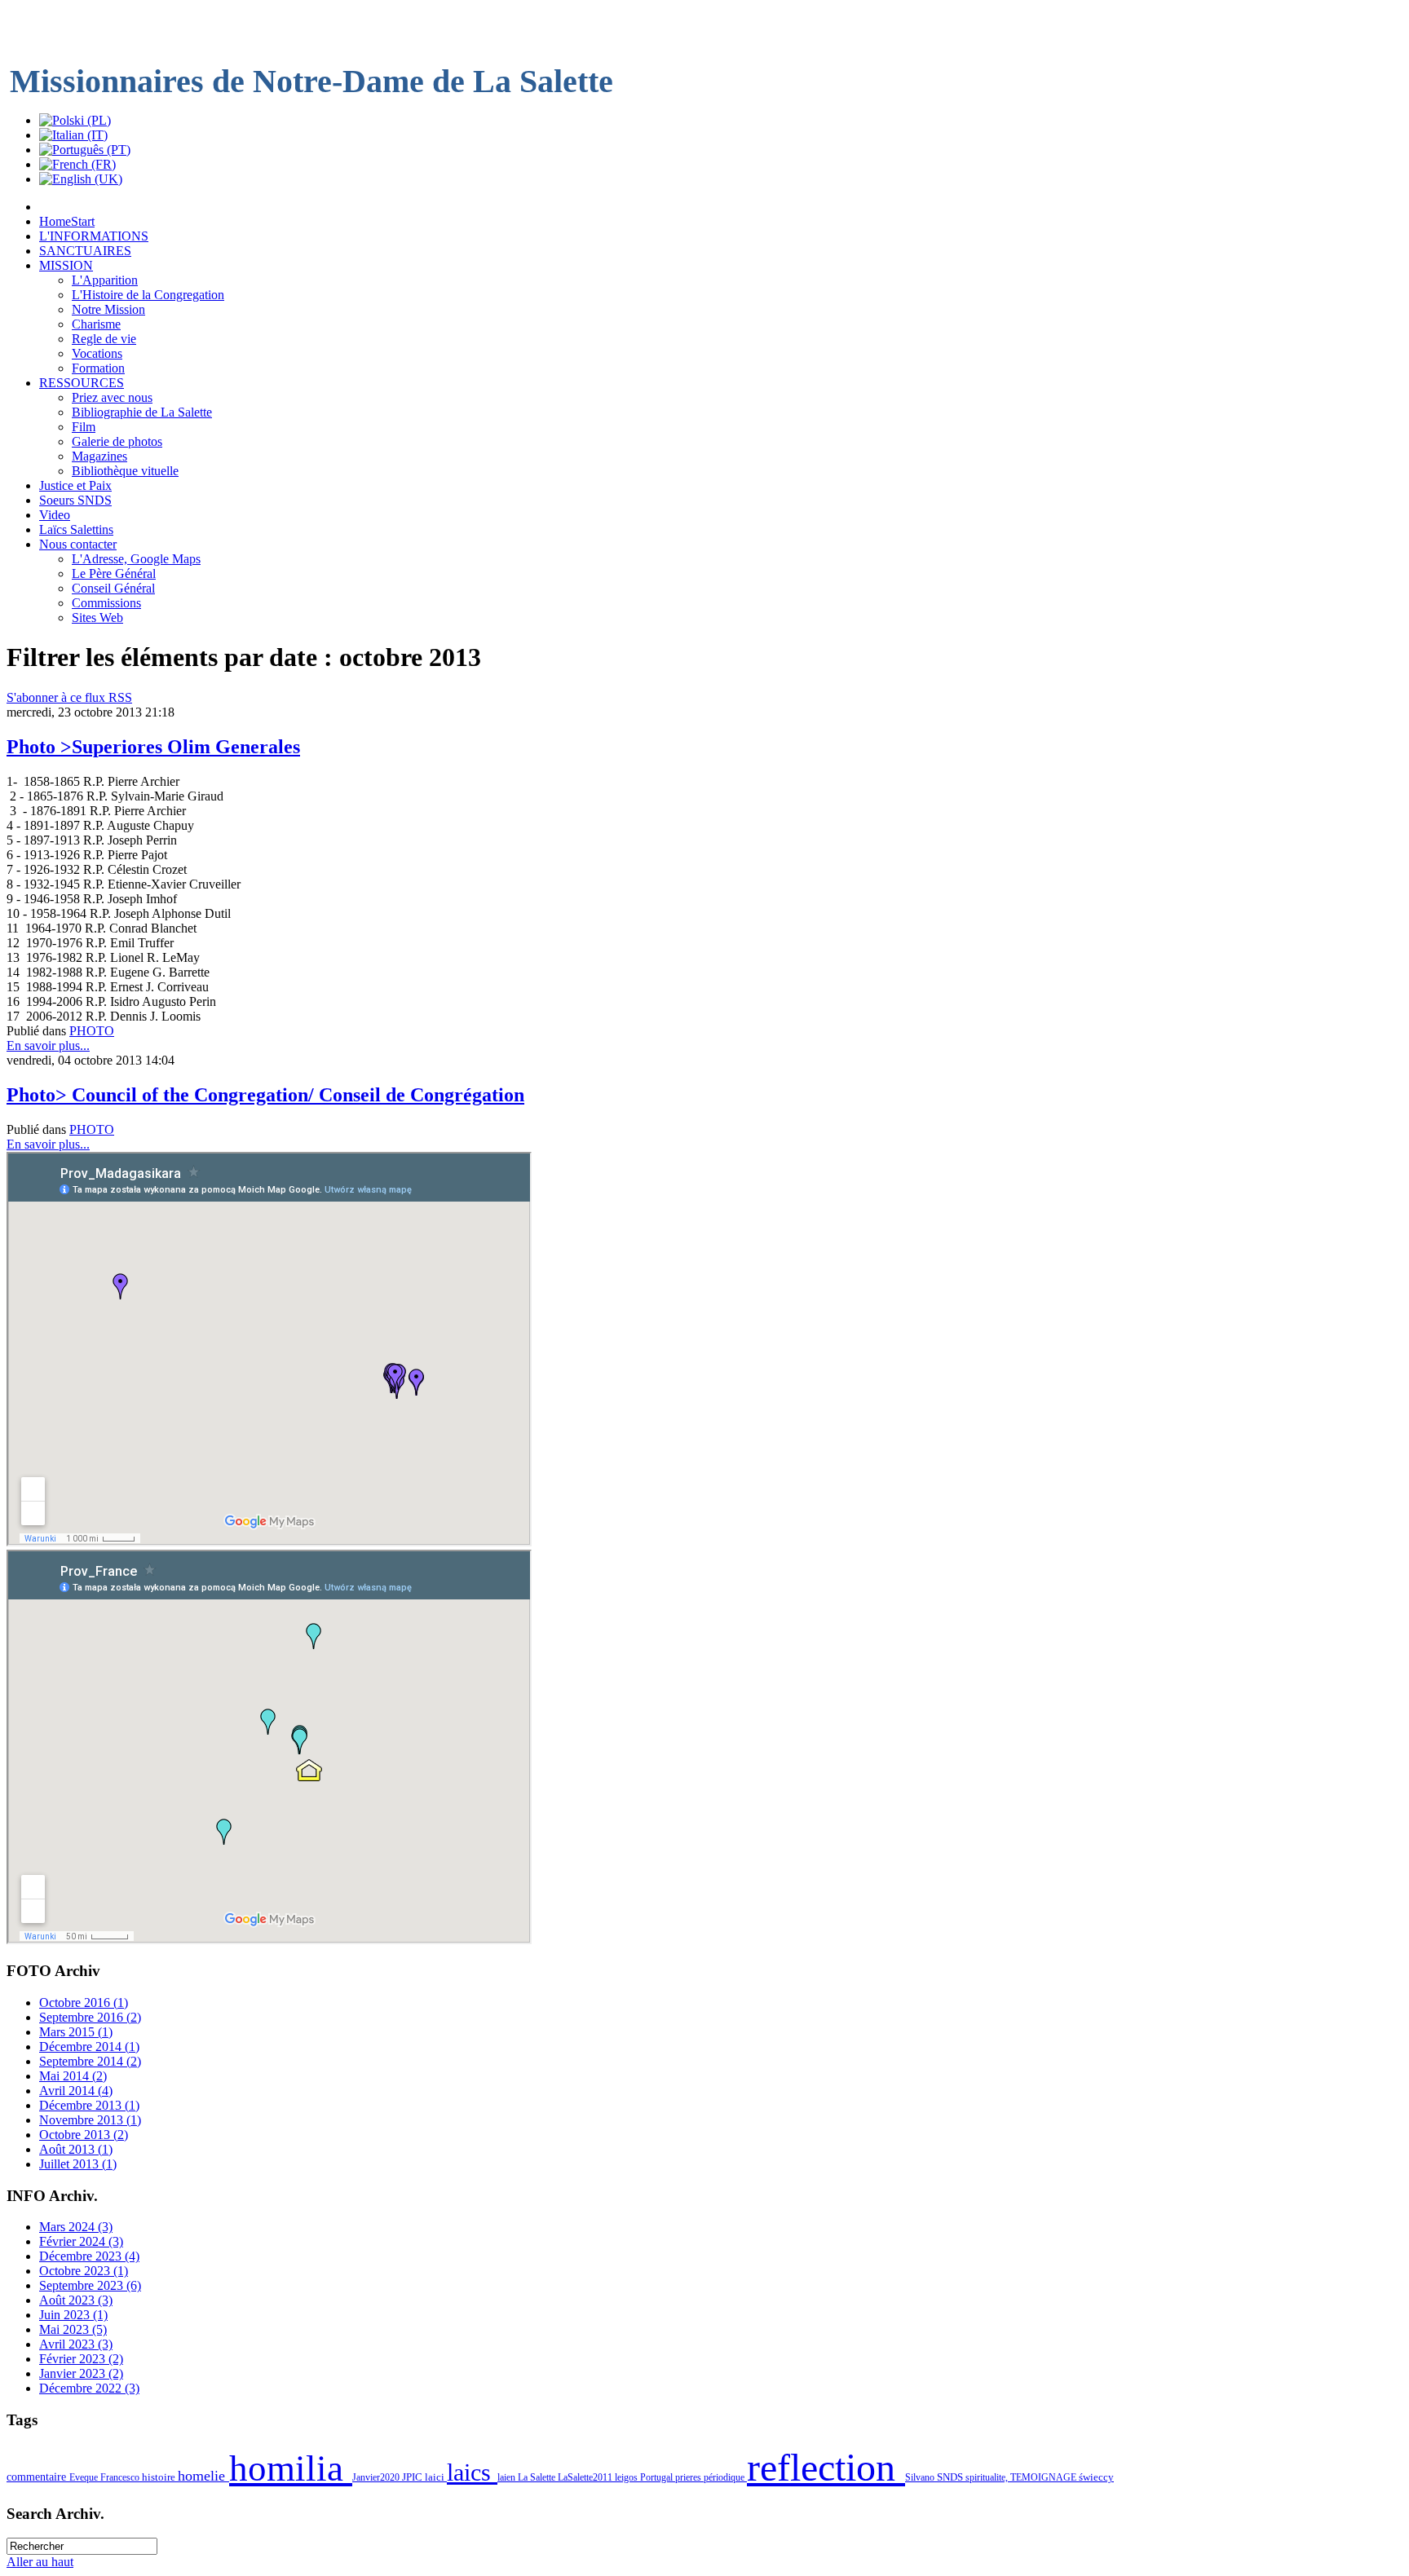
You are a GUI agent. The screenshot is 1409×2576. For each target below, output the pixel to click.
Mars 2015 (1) (76, 2032)
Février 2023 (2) (81, 2359)
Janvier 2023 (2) (81, 2373)
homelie (203, 2476)
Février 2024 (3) (81, 2241)
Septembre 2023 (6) (90, 2285)
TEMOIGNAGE (1045, 2477)
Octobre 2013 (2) (84, 2135)
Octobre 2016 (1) (84, 2003)
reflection (826, 2467)
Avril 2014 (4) (76, 2091)
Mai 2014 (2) (73, 2076)
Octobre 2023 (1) (84, 2271)
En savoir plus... (48, 1045)
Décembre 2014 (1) (89, 2047)
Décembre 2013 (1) (89, 2105)
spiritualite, (988, 2477)
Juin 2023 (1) (73, 2315)
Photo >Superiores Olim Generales (153, 747)
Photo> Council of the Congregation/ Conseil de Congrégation (265, 1095)
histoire (160, 2477)
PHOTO (92, 1031)
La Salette (538, 2477)
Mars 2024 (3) (76, 2227)
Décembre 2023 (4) (89, 2256)
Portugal (658, 2477)
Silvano (921, 2477)
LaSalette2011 (586, 2477)
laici (436, 2477)
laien (508, 2477)
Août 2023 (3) (76, 2300)
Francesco (121, 2477)
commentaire (38, 2477)
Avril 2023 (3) (76, 2344)
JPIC (413, 2477)
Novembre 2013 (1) (90, 2120)
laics (472, 2472)
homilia (291, 2468)
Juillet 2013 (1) (78, 2164)
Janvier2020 (377, 2477)
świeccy (1096, 2477)
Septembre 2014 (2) (90, 2061)
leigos (627, 2477)
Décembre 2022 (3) (89, 2388)
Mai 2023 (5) (73, 2329)
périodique (725, 2477)
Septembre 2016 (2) (90, 2017)
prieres (689, 2477)
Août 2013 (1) (76, 2149)
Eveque (85, 2477)
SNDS (951, 2477)
